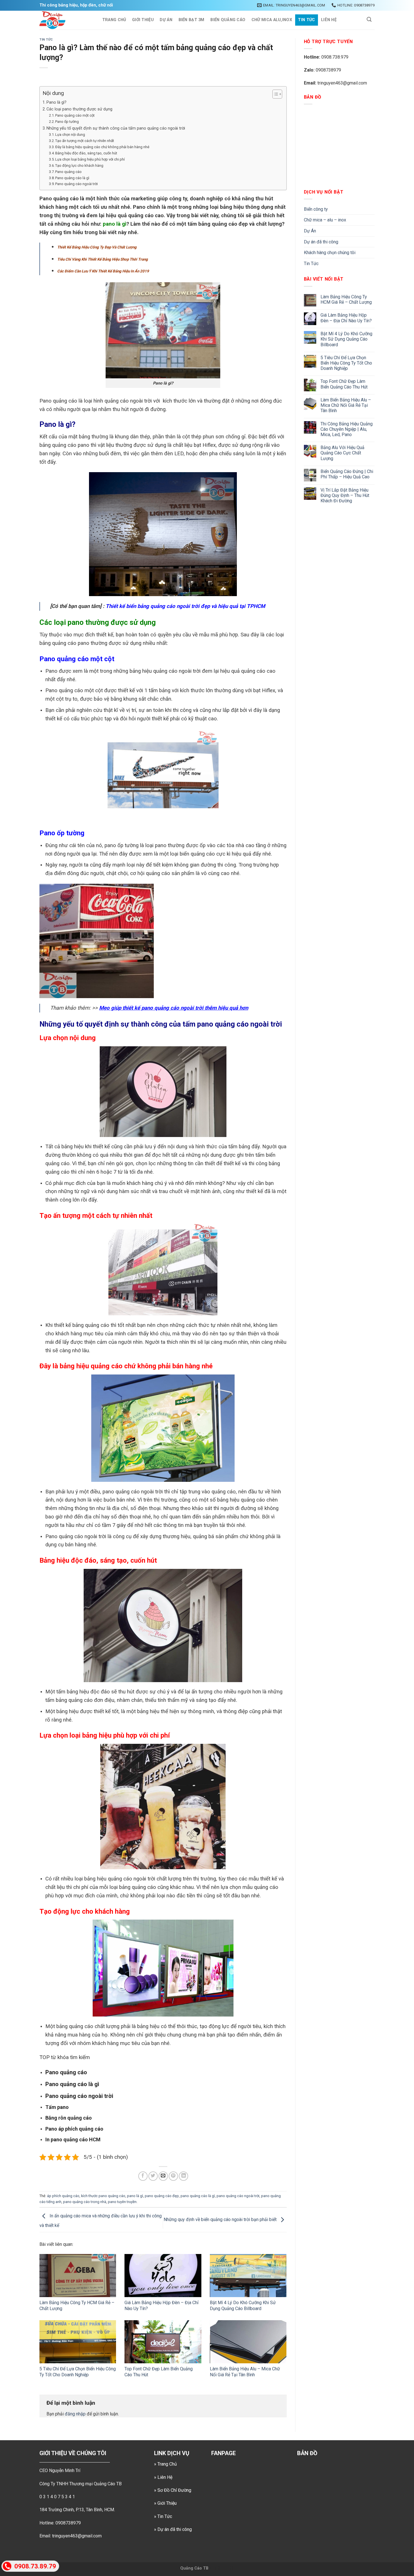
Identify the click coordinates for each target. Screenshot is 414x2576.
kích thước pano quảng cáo (103, 2196)
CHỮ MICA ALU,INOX (272, 20)
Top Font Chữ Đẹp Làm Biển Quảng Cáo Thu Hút (344, 384)
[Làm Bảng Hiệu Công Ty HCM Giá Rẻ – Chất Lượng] (78, 2276)
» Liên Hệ (163, 2477)
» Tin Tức (163, 2516)
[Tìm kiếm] (369, 20)
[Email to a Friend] (163, 2176)
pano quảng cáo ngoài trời (238, 2196)
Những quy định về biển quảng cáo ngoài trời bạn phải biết (221, 2219)
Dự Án (166, 20)
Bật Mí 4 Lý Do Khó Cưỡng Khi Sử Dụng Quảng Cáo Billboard (243, 2306)
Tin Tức (306, 20)
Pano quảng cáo (68, 172)
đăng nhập (75, 2414)
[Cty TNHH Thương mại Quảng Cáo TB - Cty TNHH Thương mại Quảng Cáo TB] (65, 20)
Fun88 (228, 2568)
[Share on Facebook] (143, 2176)
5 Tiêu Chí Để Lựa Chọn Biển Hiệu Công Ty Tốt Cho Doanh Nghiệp (78, 2372)
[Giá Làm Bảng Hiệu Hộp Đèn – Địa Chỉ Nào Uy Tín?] (163, 2276)
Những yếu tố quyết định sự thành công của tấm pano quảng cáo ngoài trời (116, 128)
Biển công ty (316, 209)
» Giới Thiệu (165, 2503)
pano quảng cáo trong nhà (85, 2202)
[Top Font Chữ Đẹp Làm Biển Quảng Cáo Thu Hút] (163, 2342)
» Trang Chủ (165, 2464)
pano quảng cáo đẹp (162, 2196)
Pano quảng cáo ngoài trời (76, 184)
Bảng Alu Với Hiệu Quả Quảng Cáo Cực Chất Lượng (342, 453)
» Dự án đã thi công (173, 2529)
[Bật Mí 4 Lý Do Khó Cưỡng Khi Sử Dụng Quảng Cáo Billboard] (248, 2276)
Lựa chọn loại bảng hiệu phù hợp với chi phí (90, 159)
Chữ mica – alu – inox (325, 220)
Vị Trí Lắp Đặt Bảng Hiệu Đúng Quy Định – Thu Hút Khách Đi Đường (345, 495)
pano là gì (115, 224)
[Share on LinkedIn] (183, 2176)
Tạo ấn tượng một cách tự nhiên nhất (85, 141)
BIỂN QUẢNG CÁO (228, 20)
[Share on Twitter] (153, 2176)
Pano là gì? (56, 102)
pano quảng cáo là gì (198, 2196)
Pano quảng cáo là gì (72, 178)
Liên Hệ (329, 20)
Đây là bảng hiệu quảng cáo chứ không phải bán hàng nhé (102, 147)
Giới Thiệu (143, 20)
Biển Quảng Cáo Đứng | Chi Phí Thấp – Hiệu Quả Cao (347, 474)
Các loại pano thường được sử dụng (79, 109)
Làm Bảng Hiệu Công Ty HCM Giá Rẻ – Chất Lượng (346, 299)
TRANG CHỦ (114, 20)
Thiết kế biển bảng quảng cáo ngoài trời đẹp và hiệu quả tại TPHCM (185, 606)
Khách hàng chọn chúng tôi (330, 253)
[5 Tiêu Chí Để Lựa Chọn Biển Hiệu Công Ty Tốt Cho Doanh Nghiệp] (78, 2342)
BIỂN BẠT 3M (192, 20)
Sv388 (215, 2568)
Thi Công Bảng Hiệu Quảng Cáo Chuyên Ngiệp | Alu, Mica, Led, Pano (347, 429)
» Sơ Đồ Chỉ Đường (173, 2490)
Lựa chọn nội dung (70, 135)
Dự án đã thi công (321, 242)
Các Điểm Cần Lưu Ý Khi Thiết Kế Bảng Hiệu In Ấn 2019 (103, 271)
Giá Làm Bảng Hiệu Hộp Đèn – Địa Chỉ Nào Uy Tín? (346, 318)
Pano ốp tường (67, 122)
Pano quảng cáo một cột (75, 115)
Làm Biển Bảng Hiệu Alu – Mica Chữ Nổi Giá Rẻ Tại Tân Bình (245, 2372)
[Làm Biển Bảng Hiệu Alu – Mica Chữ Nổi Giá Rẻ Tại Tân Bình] (248, 2342)
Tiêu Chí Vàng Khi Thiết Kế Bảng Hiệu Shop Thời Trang (103, 259)
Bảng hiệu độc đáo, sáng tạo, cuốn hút (86, 153)
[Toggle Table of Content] (274, 94)
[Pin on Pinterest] (173, 2176)
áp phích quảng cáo (63, 2196)
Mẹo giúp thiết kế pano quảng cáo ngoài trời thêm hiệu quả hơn (174, 1008)
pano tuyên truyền (122, 2202)
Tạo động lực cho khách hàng (79, 166)
